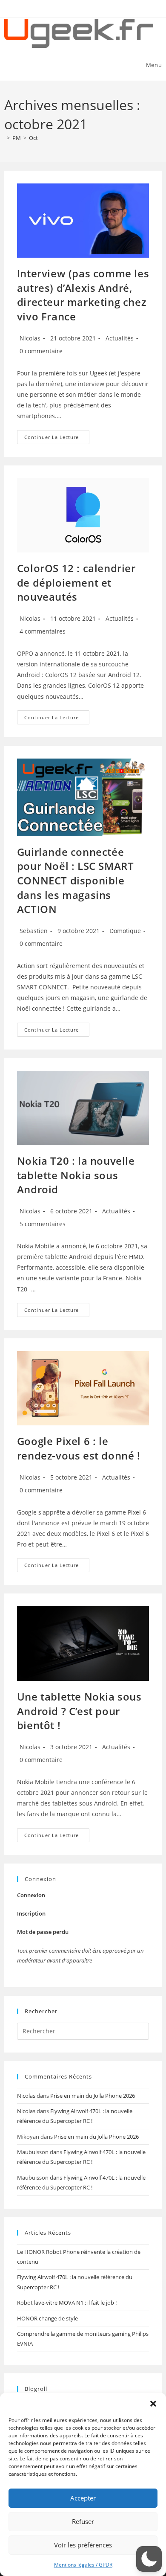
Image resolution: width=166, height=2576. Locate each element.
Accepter (83, 2498)
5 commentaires (43, 1224)
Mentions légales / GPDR (83, 2565)
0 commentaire (41, 351)
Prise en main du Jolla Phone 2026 (93, 2096)
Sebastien (34, 931)
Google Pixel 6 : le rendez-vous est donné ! (79, 1448)
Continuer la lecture (57, 439)
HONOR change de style (47, 2318)
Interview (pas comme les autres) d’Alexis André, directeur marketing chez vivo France (83, 295)
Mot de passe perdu (43, 1932)
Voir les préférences (83, 2545)
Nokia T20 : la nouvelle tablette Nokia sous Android (76, 1175)
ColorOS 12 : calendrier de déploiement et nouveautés (76, 582)
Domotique (125, 931)
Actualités (120, 338)
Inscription (31, 1913)
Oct (33, 138)
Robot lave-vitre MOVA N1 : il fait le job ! (67, 2303)
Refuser (83, 2521)
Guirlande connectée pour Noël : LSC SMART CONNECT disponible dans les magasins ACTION (76, 880)
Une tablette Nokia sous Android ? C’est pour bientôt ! (79, 1711)
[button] (153, 2404)
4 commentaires (43, 631)
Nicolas (30, 338)
